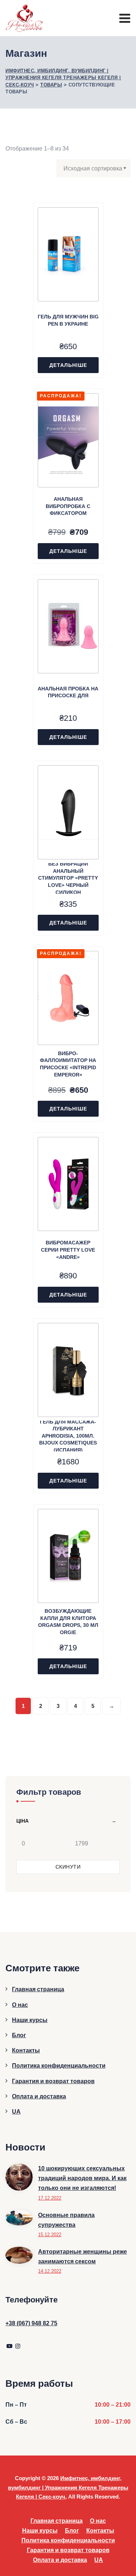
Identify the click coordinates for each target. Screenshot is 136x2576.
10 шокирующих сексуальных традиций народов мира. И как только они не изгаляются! (82, 2178)
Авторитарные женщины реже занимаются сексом (83, 2256)
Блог (19, 2035)
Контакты (26, 2050)
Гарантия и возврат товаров (53, 2081)
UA (16, 2112)
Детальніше (68, 365)
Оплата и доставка (39, 2096)
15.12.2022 (50, 2235)
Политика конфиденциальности (59, 2066)
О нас (20, 2005)
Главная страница (38, 1989)
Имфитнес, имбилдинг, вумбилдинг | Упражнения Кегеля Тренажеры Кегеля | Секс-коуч (68, 2487)
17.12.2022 (50, 2198)
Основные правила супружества (66, 2220)
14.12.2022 (50, 2271)
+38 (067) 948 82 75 (31, 2323)
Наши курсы (30, 2020)
